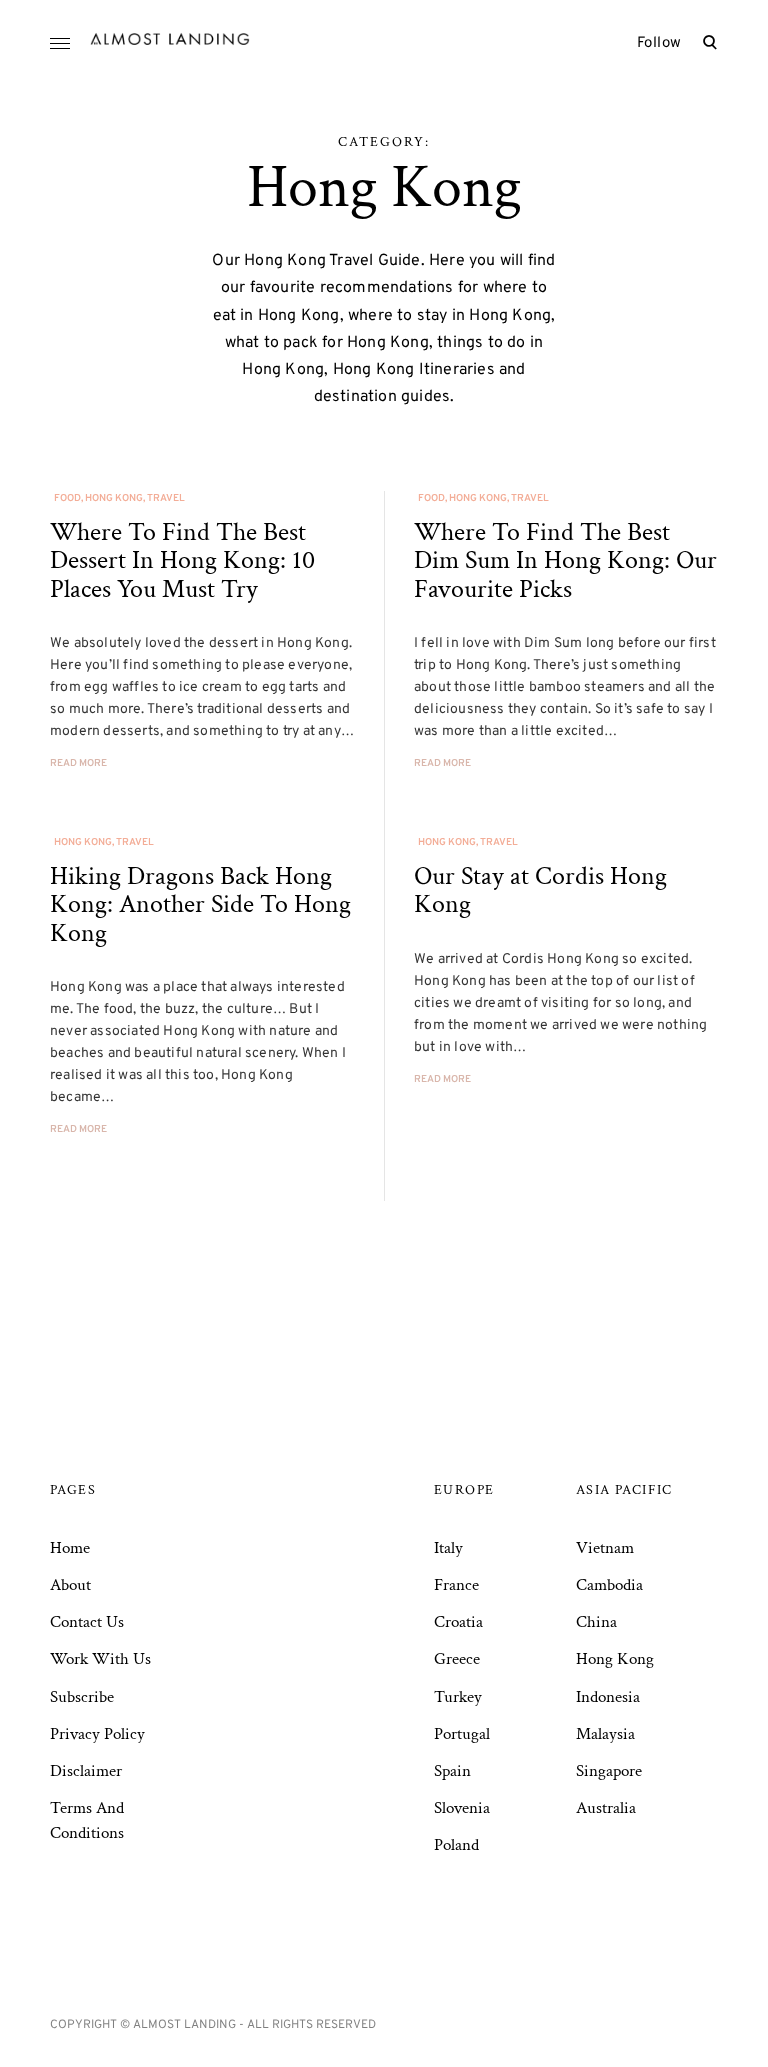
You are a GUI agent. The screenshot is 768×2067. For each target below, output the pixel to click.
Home (70, 1548)
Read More (78, 763)
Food (67, 498)
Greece (457, 1659)
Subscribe (82, 1697)
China (596, 1622)
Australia (606, 1808)
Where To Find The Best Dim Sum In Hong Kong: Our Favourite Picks (565, 560)
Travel (166, 498)
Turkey (458, 1697)
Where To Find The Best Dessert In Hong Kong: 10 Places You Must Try (182, 560)
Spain (452, 1771)
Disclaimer (86, 1771)
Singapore (609, 1771)
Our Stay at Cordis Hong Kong (540, 890)
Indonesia (608, 1697)
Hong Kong (114, 498)
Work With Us (100, 1659)
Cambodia (609, 1585)
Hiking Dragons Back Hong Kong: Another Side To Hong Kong (200, 904)
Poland (456, 1845)
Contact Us (87, 1622)
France (456, 1585)
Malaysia (605, 1734)
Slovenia (462, 1808)
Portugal (462, 1734)
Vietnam (605, 1548)
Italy (448, 1548)
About (70, 1585)
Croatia (458, 1622)
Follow (659, 43)
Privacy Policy (97, 1734)
